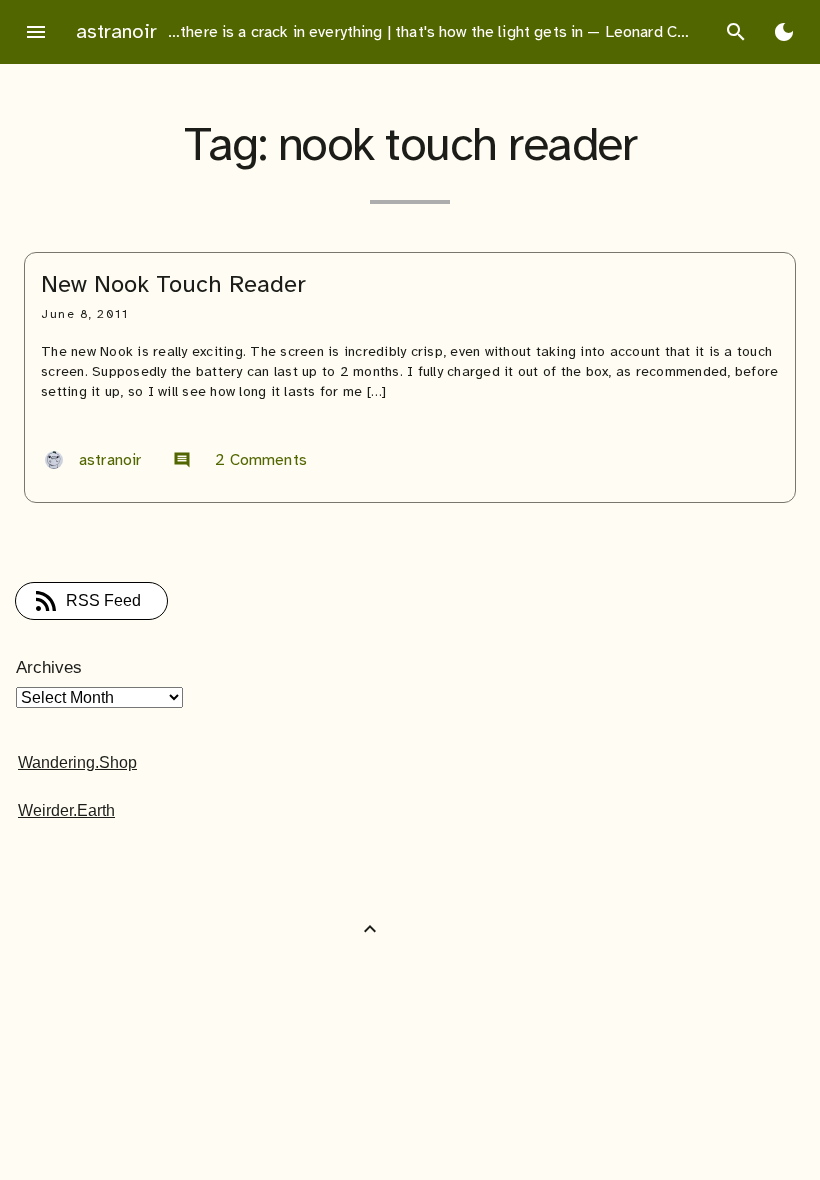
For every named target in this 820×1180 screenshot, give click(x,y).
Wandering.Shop (77, 762)
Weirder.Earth (66, 810)
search (736, 32)
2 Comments (240, 460)
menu (36, 32)
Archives (49, 667)
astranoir (116, 31)
